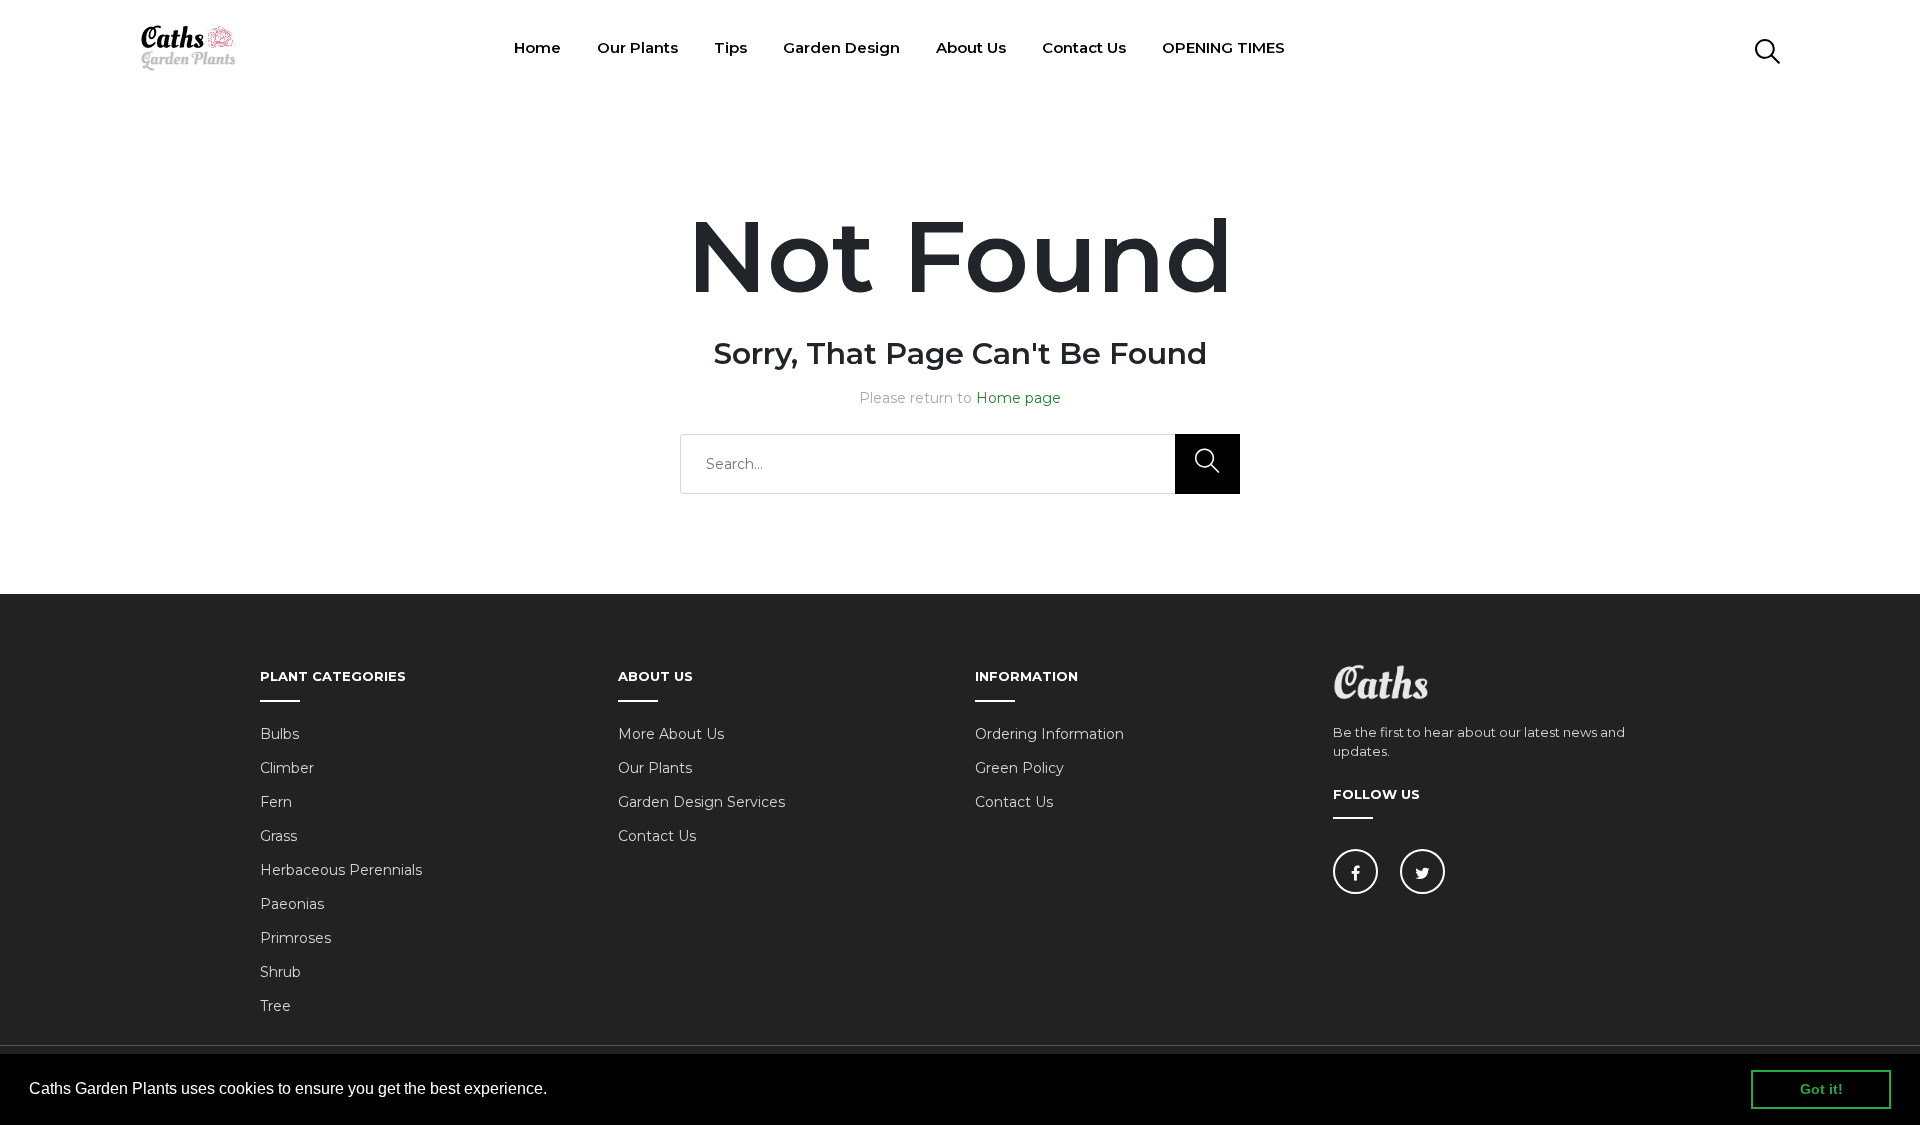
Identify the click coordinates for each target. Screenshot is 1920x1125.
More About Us (671, 734)
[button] (554, 1091)
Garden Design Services (701, 802)
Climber (287, 768)
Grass (278, 836)
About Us (971, 47)
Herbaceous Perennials (341, 870)
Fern (276, 802)
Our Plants (637, 47)
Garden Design (841, 47)
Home (537, 47)
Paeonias (292, 904)
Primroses (295, 938)
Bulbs (279, 734)
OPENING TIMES (1223, 47)
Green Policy (1019, 768)
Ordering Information (1049, 734)
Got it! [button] (1821, 1089)
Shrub (280, 972)
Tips (730, 47)
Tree (275, 1006)
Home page (1018, 398)
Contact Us (1084, 47)
